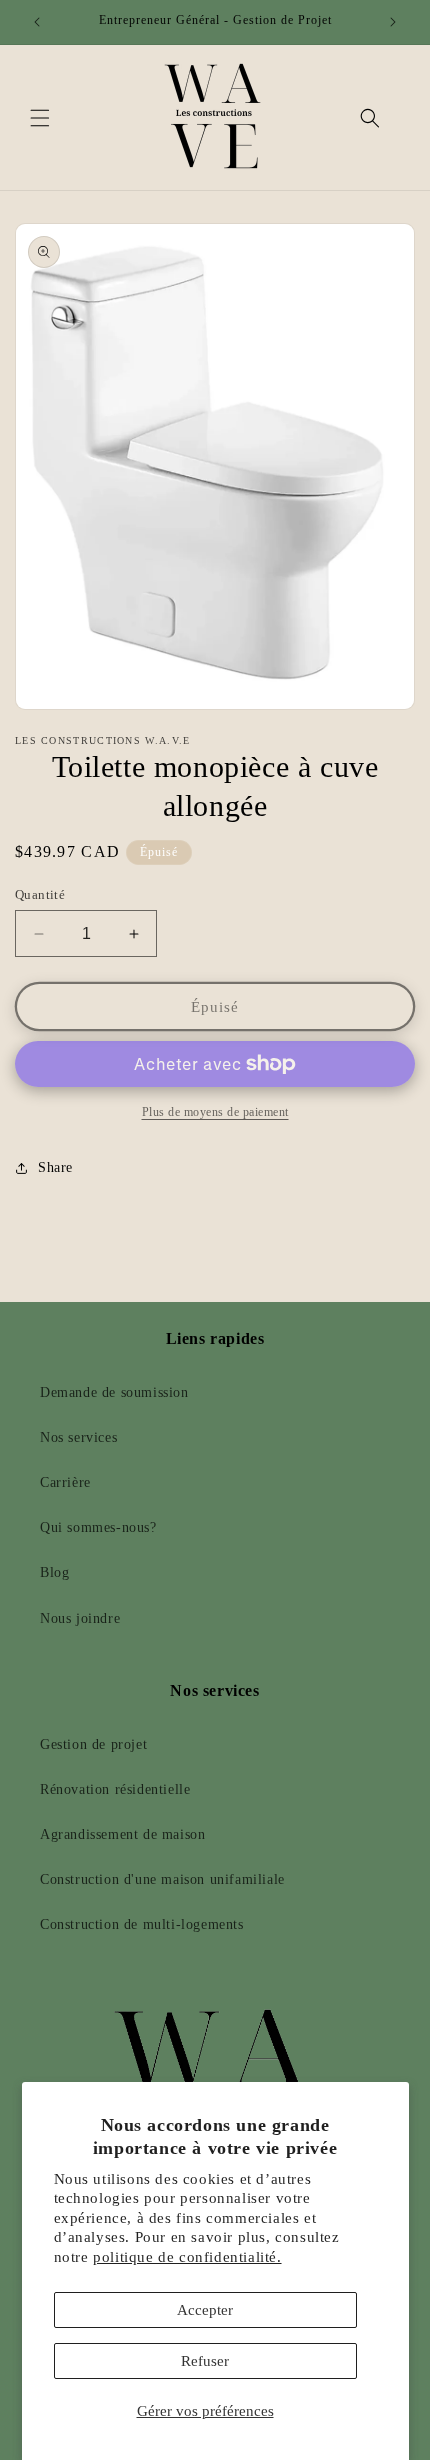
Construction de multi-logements (142, 1924)
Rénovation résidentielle (115, 1789)
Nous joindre (80, 1618)
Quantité (40, 894)
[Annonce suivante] (393, 22)
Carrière (65, 1482)
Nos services (78, 1437)
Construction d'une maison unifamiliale (162, 1879)
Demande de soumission (114, 1392)
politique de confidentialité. (187, 2257)
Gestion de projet (93, 1744)
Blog (54, 1572)
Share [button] (55, 1167)
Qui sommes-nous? (98, 1527)
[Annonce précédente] (37, 22)
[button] (40, 118)
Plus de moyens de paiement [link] (215, 1112)
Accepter (205, 2310)
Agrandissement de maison (122, 1834)
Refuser (205, 2361)
